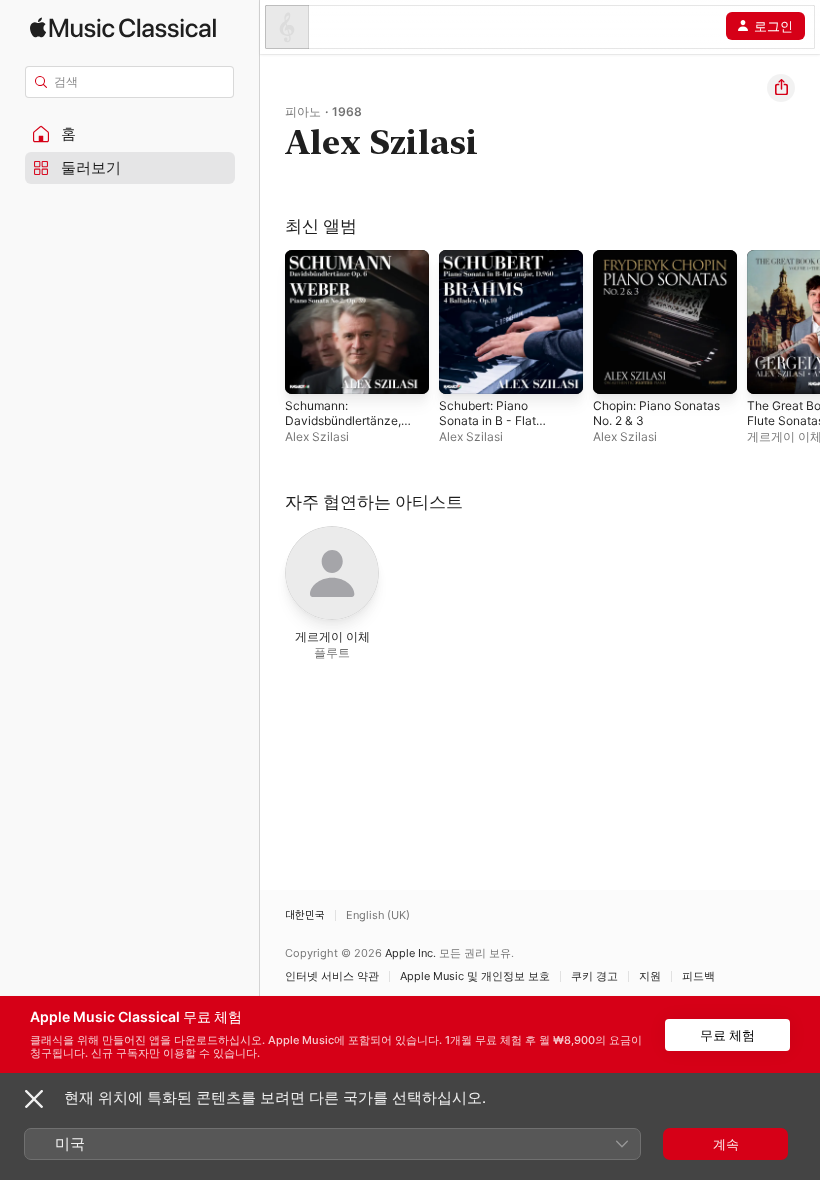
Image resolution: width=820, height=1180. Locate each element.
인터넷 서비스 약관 (332, 976)
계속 (726, 1144)
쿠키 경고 (594, 976)
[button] (130, 134)
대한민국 (305, 915)
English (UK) (378, 915)
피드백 (698, 976)
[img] (123, 27)
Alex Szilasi (317, 436)
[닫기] (34, 1099)
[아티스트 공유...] (781, 88)
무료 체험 (727, 1035)
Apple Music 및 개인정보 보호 (475, 976)
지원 (650, 976)
